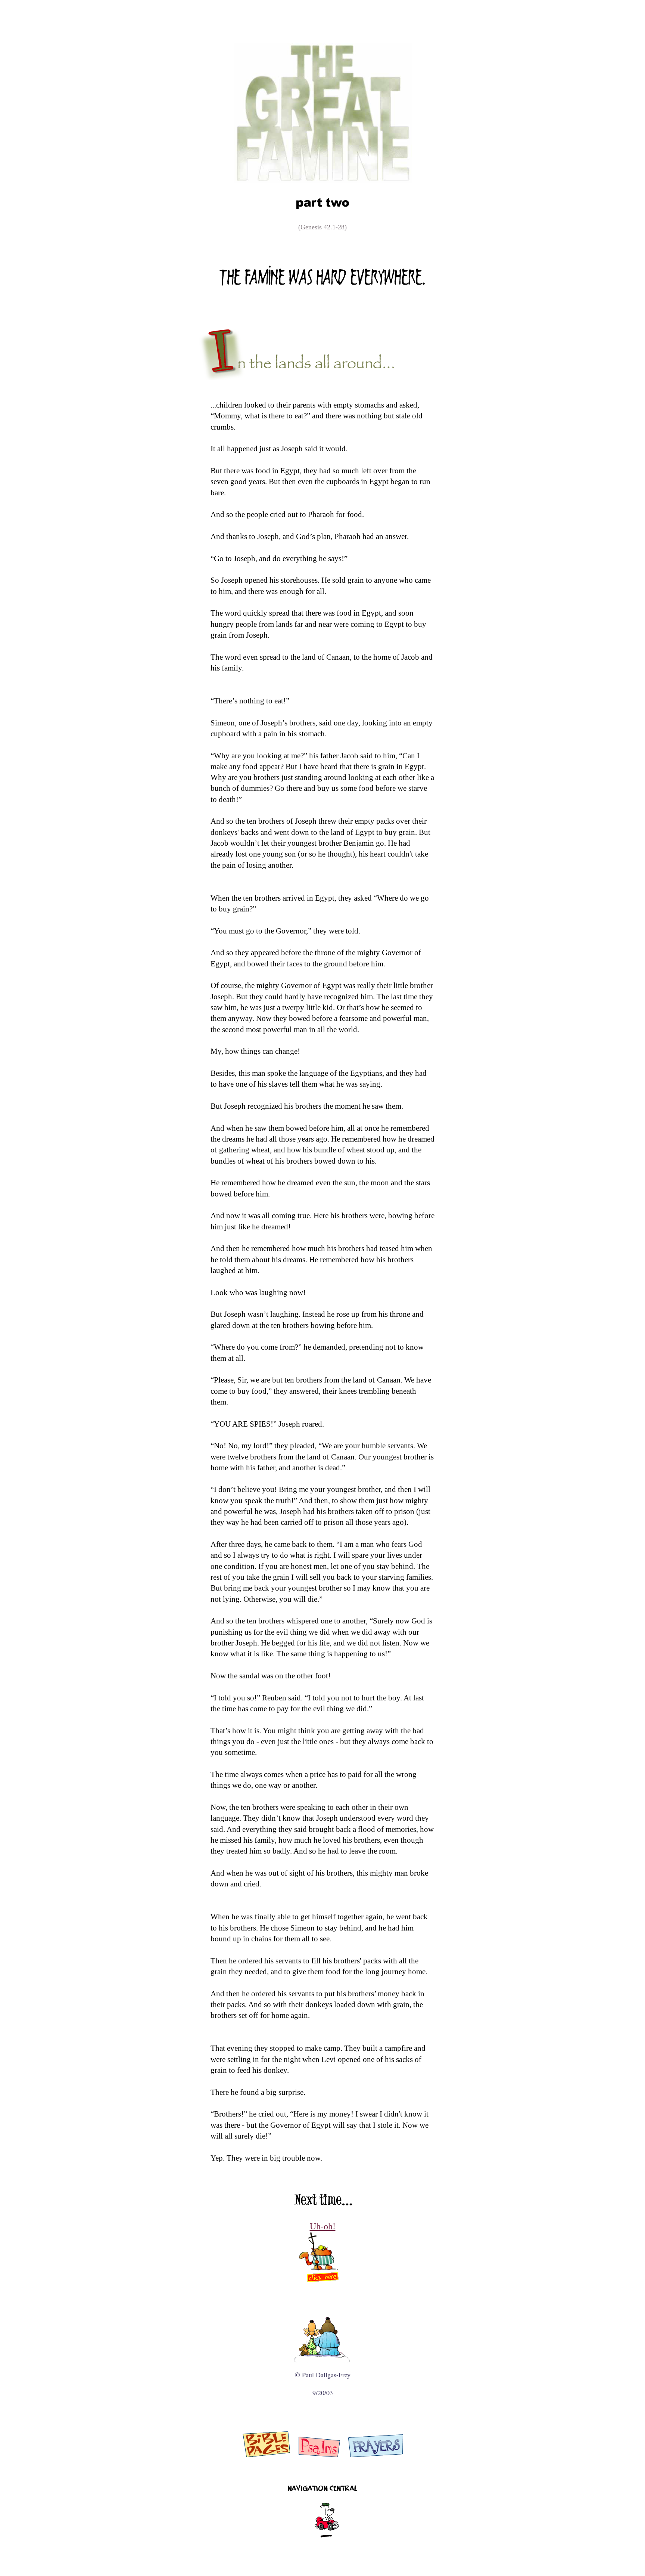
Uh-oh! (323, 2226)
